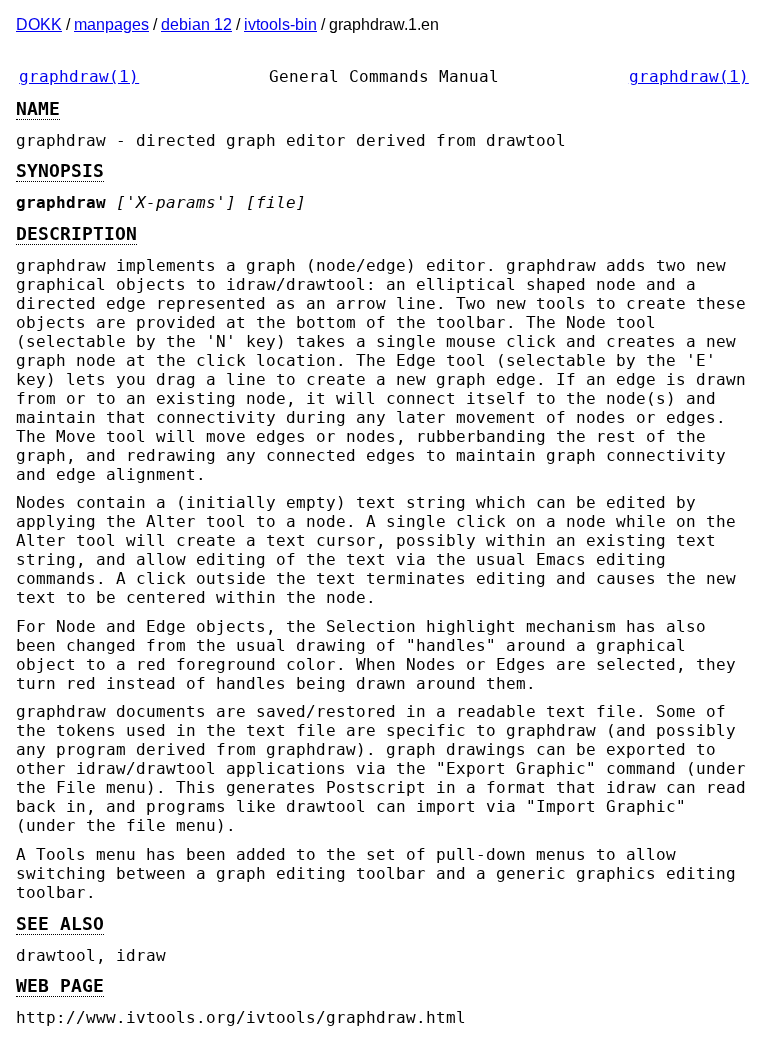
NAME (38, 109)
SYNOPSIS (60, 171)
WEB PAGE (60, 986)
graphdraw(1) (79, 76)
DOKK (39, 24)
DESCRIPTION (76, 234)
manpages (111, 24)
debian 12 (196, 24)
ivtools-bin (280, 24)
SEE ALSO (60, 924)
